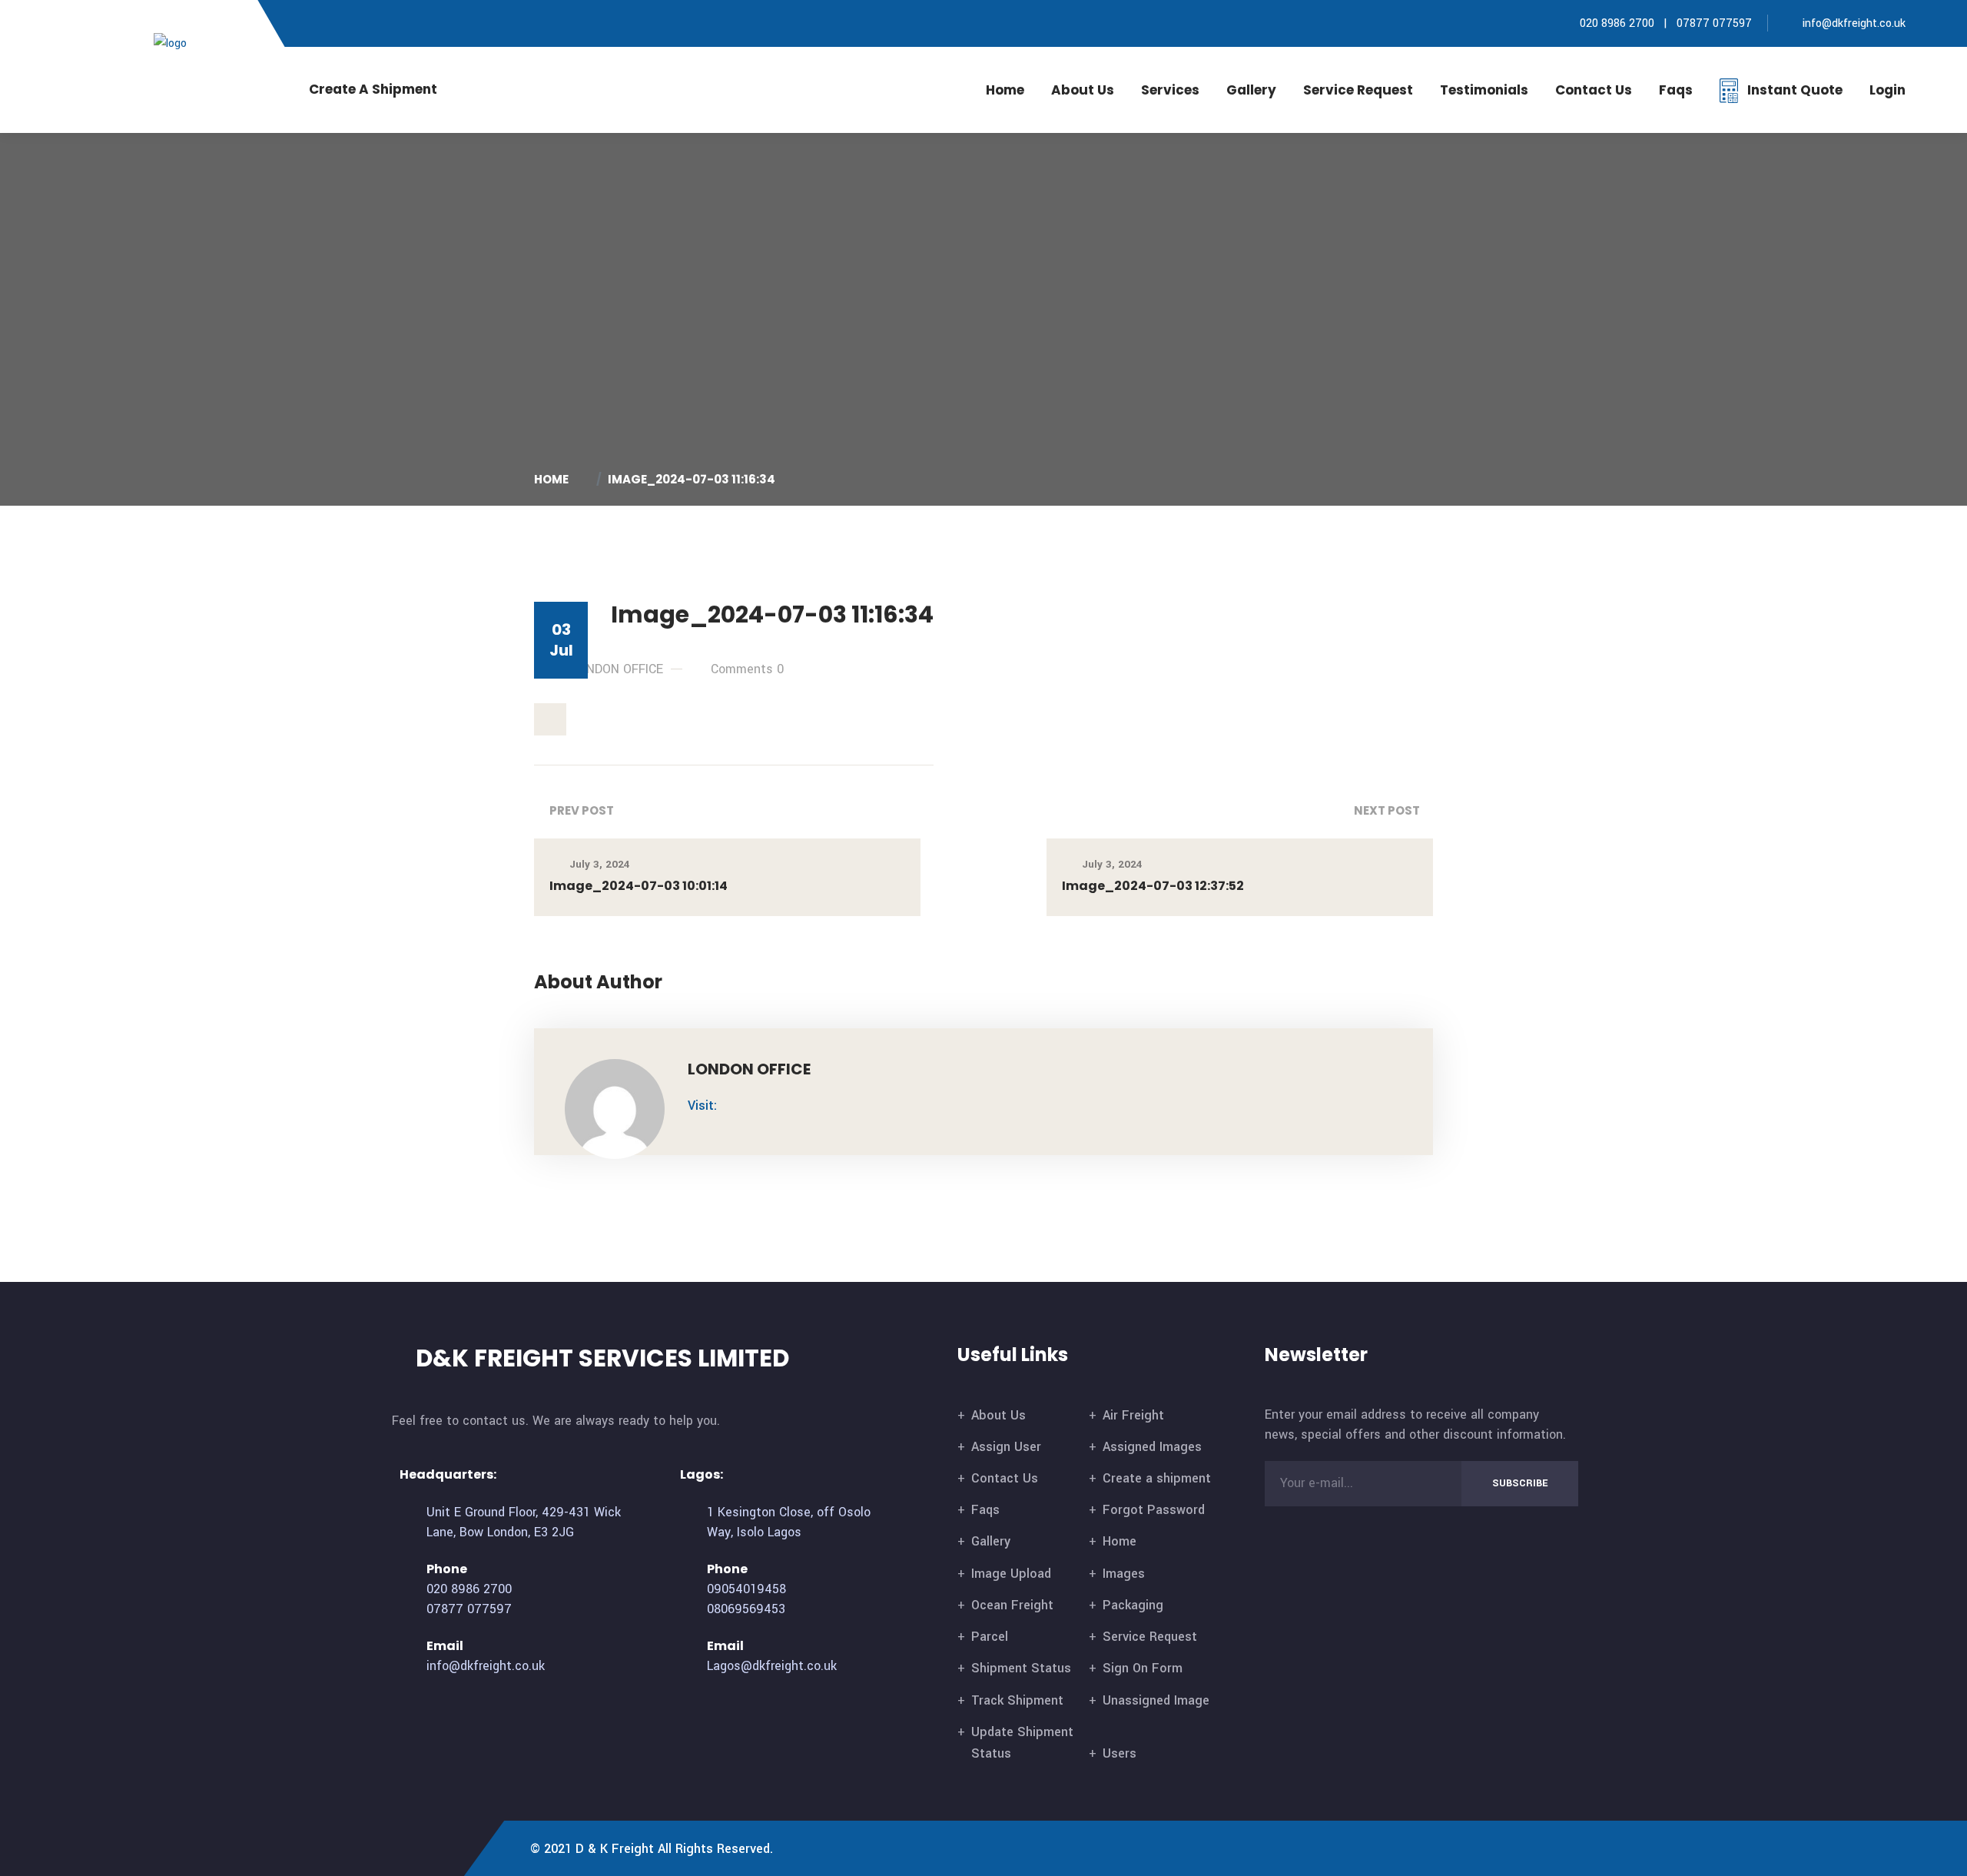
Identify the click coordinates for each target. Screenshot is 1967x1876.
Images (1124, 1574)
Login (1887, 90)
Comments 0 (747, 669)
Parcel (990, 1637)
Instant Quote (1795, 90)
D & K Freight (615, 1849)
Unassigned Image (1156, 1700)
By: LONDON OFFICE (607, 669)
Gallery (1251, 90)
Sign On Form (1143, 1668)
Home (1005, 90)
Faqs (1676, 90)
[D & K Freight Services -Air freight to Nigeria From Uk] (194, 43)
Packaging (1133, 1605)
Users (1119, 1753)
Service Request (1358, 90)
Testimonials (1484, 90)
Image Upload (1011, 1574)
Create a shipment (1157, 1478)
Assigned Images (1152, 1447)
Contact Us (1005, 1478)
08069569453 (746, 1609)
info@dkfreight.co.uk (1854, 23)
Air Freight (1133, 1415)
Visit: (702, 1106)
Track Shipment (1017, 1700)
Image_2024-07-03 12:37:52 (1153, 886)
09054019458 (746, 1589)
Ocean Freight (1012, 1605)
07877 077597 (1714, 23)
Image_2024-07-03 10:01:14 (639, 886)
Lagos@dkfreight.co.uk (772, 1666)
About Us (1083, 90)
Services (1170, 90)
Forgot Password (1154, 1510)
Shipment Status (1021, 1668)
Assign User (1006, 1447)
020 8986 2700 (1615, 23)
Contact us (1594, 90)
